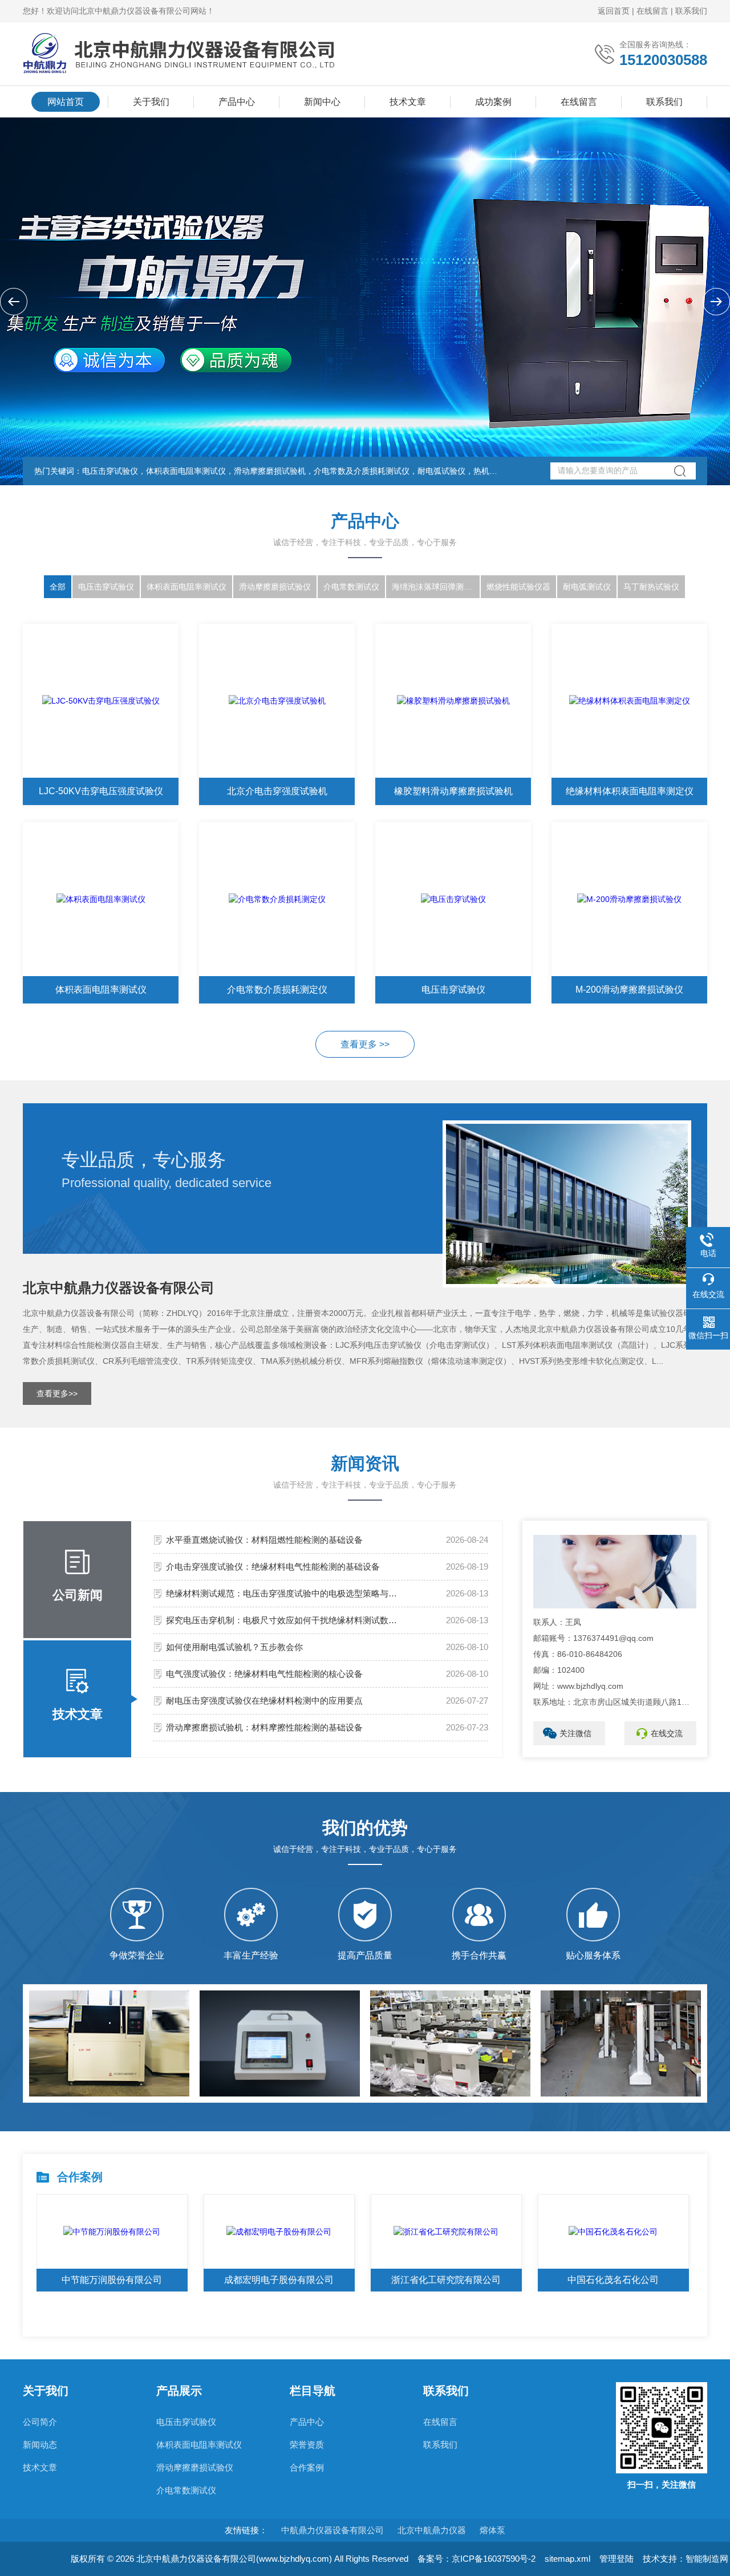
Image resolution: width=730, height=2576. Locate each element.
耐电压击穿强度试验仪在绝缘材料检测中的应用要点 (264, 1701)
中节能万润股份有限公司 (112, 2280)
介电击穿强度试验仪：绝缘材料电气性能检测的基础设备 (273, 1567)
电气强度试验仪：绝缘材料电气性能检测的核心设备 (264, 1674)
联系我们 (691, 11)
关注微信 (575, 1733)
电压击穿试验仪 (106, 587)
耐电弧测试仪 (587, 587)
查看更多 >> (365, 1044)
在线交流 (667, 1733)
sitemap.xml (567, 2559)
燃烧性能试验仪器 (518, 587)
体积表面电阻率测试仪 (186, 587)
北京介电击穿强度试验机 (277, 791)
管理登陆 (617, 2559)
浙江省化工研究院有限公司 (446, 2280)
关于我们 (151, 102)
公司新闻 (78, 1595)
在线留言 (652, 11)
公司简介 (40, 2422)
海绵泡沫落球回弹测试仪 (436, 587)
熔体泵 (492, 2530)
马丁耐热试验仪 (651, 587)
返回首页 (614, 11)
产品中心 (237, 102)
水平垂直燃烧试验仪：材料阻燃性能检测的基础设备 (264, 1540)
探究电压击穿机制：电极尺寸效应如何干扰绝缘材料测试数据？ (285, 1620)
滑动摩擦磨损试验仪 (275, 587)
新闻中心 (322, 102)
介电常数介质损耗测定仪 (277, 990)
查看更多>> (57, 1393)
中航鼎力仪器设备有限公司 (332, 2530)
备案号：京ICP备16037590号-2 (476, 2559)
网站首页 (66, 102)
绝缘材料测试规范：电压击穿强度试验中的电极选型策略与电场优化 (285, 1593)
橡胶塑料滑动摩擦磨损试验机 (453, 791)
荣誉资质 (307, 2445)
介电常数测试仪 (351, 587)
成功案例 (493, 102)
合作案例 (307, 2467)
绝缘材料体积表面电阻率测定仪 (630, 791)
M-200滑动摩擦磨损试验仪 (629, 990)
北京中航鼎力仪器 (432, 2530)
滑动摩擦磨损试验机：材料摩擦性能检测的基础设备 (264, 1727)
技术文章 (408, 102)
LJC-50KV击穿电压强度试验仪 (101, 791)
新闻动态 (40, 2445)
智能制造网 (707, 2559)
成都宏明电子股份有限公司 (279, 2280)
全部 (58, 587)
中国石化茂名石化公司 (613, 2280)
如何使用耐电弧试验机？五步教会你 (234, 1647)
